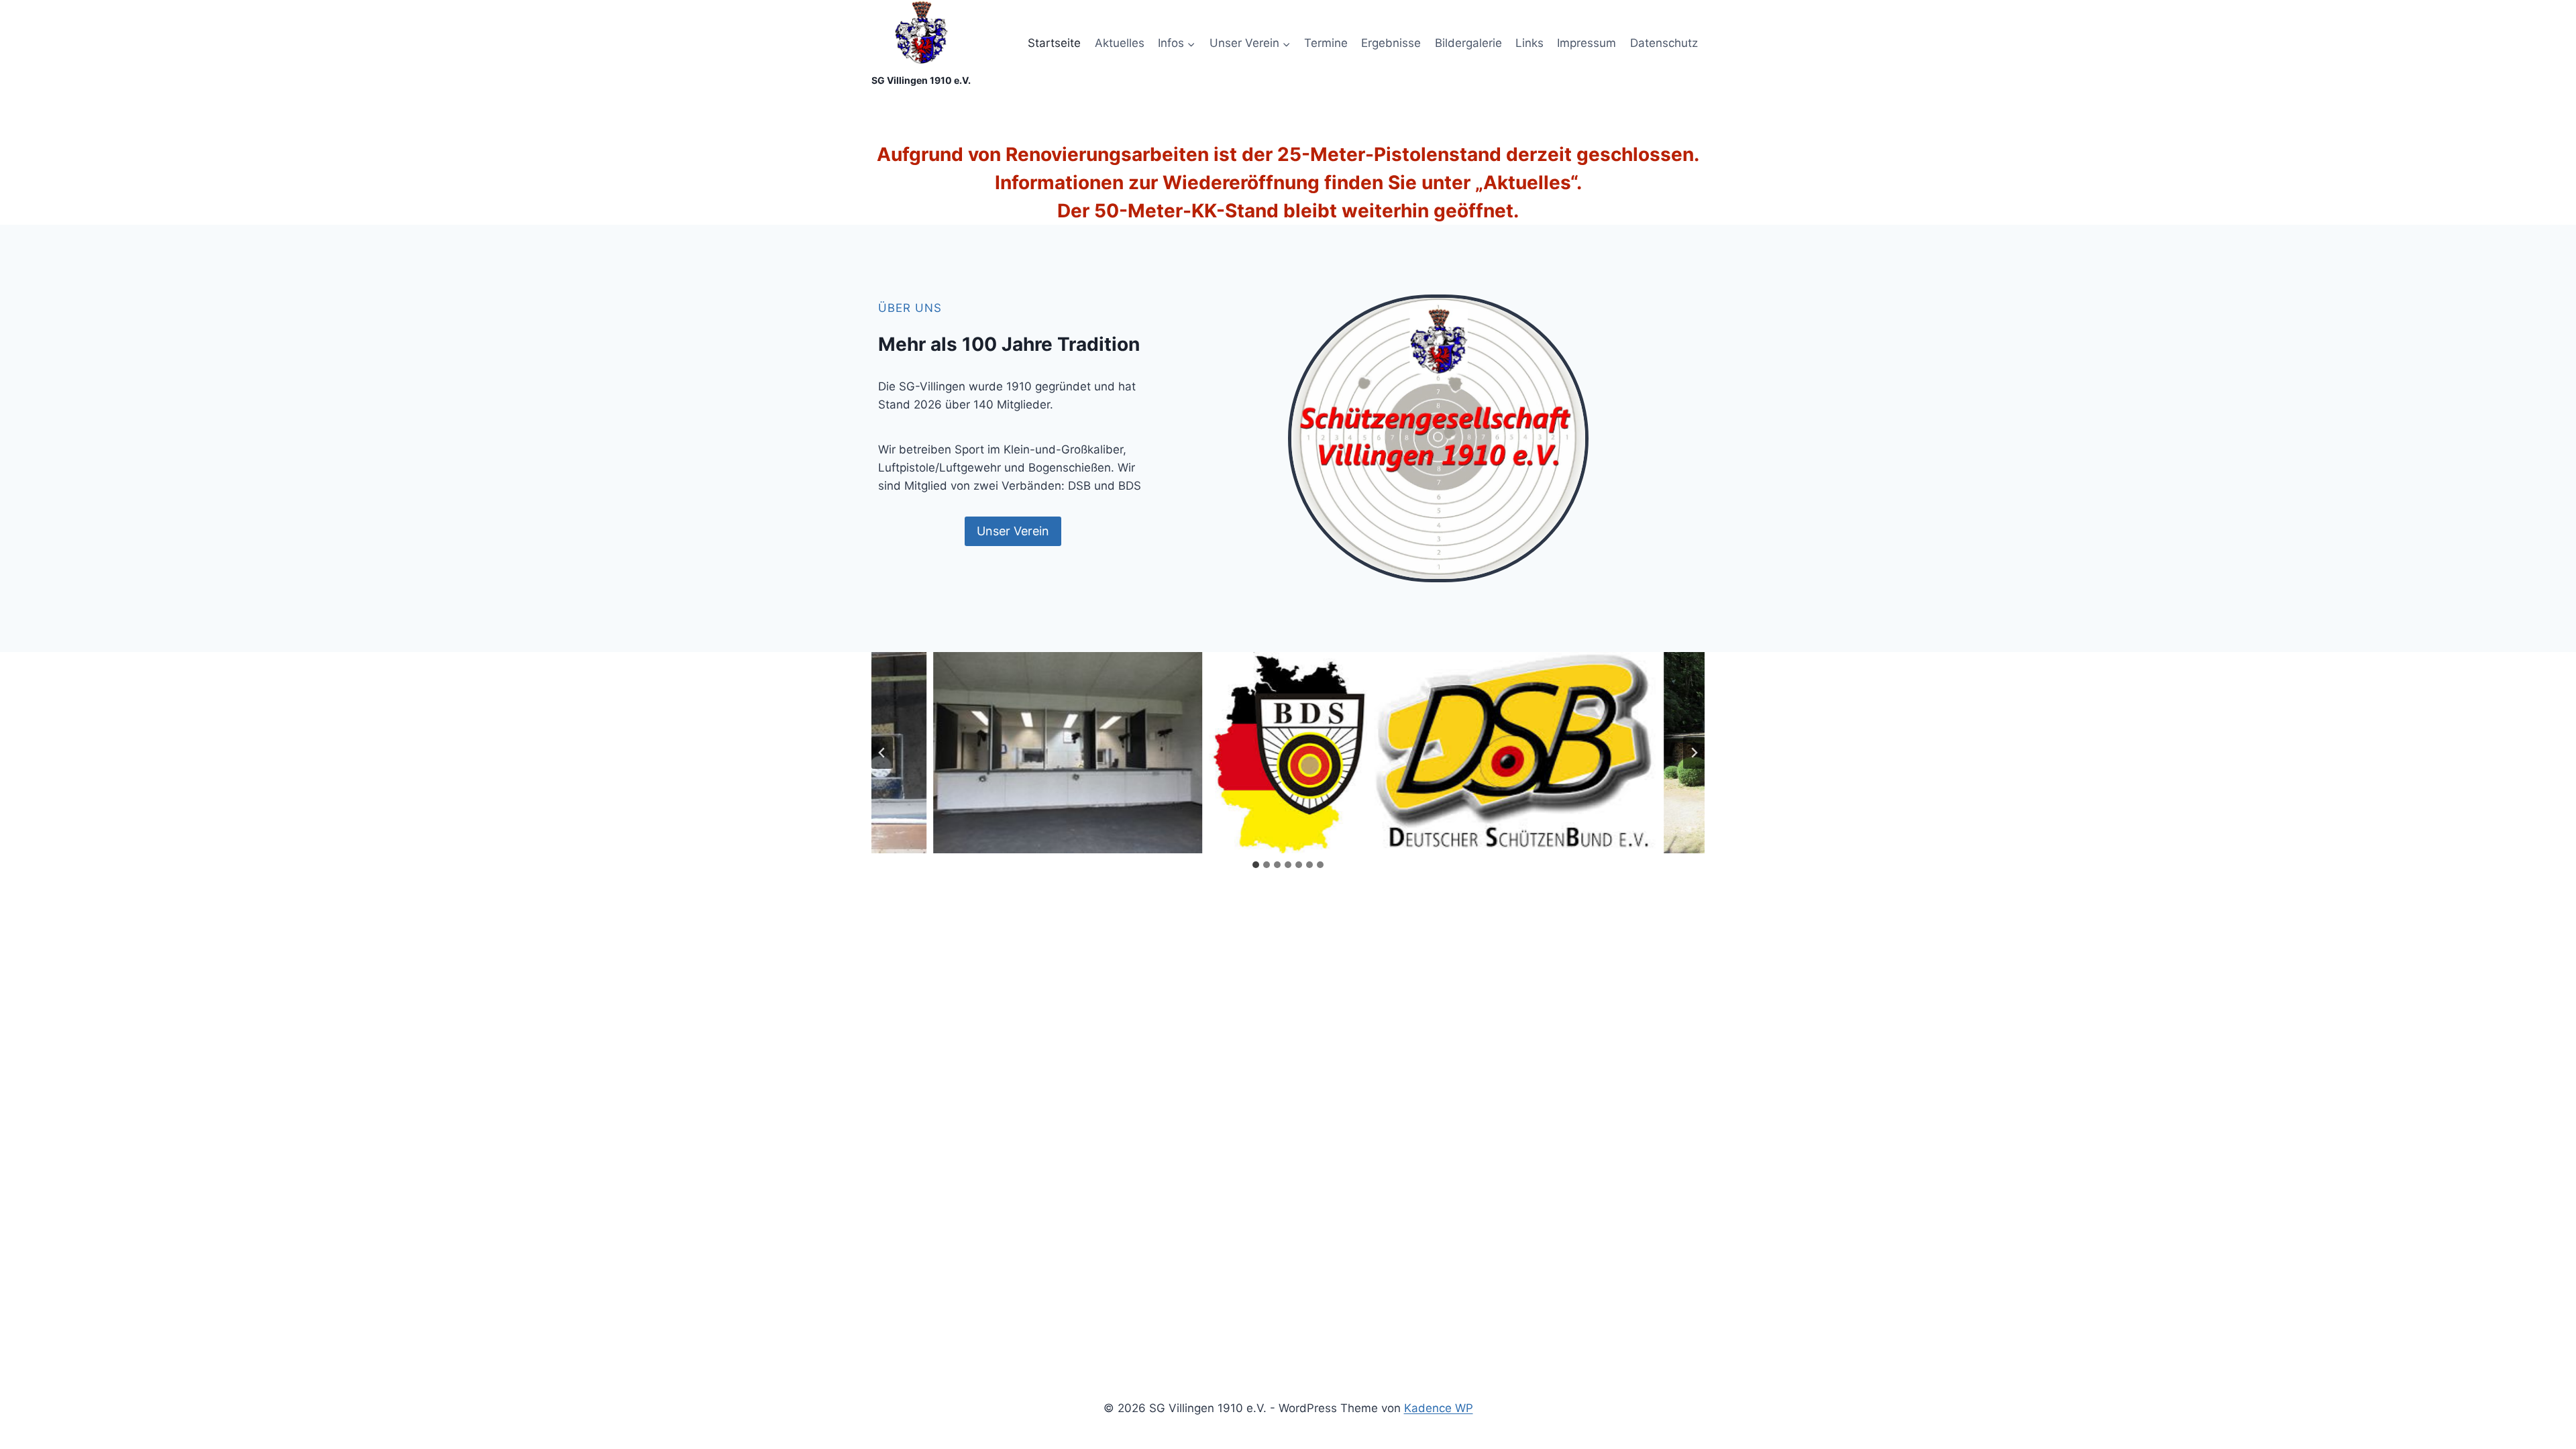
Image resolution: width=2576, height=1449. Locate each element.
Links (1529, 43)
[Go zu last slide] (882, 753)
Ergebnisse (1391, 43)
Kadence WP (1439, 1408)
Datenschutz (1664, 43)
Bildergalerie (1468, 43)
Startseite (1054, 43)
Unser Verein (1013, 531)
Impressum (1587, 43)
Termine (1326, 43)
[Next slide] (1694, 753)
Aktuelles (1120, 43)
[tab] (1256, 865)
